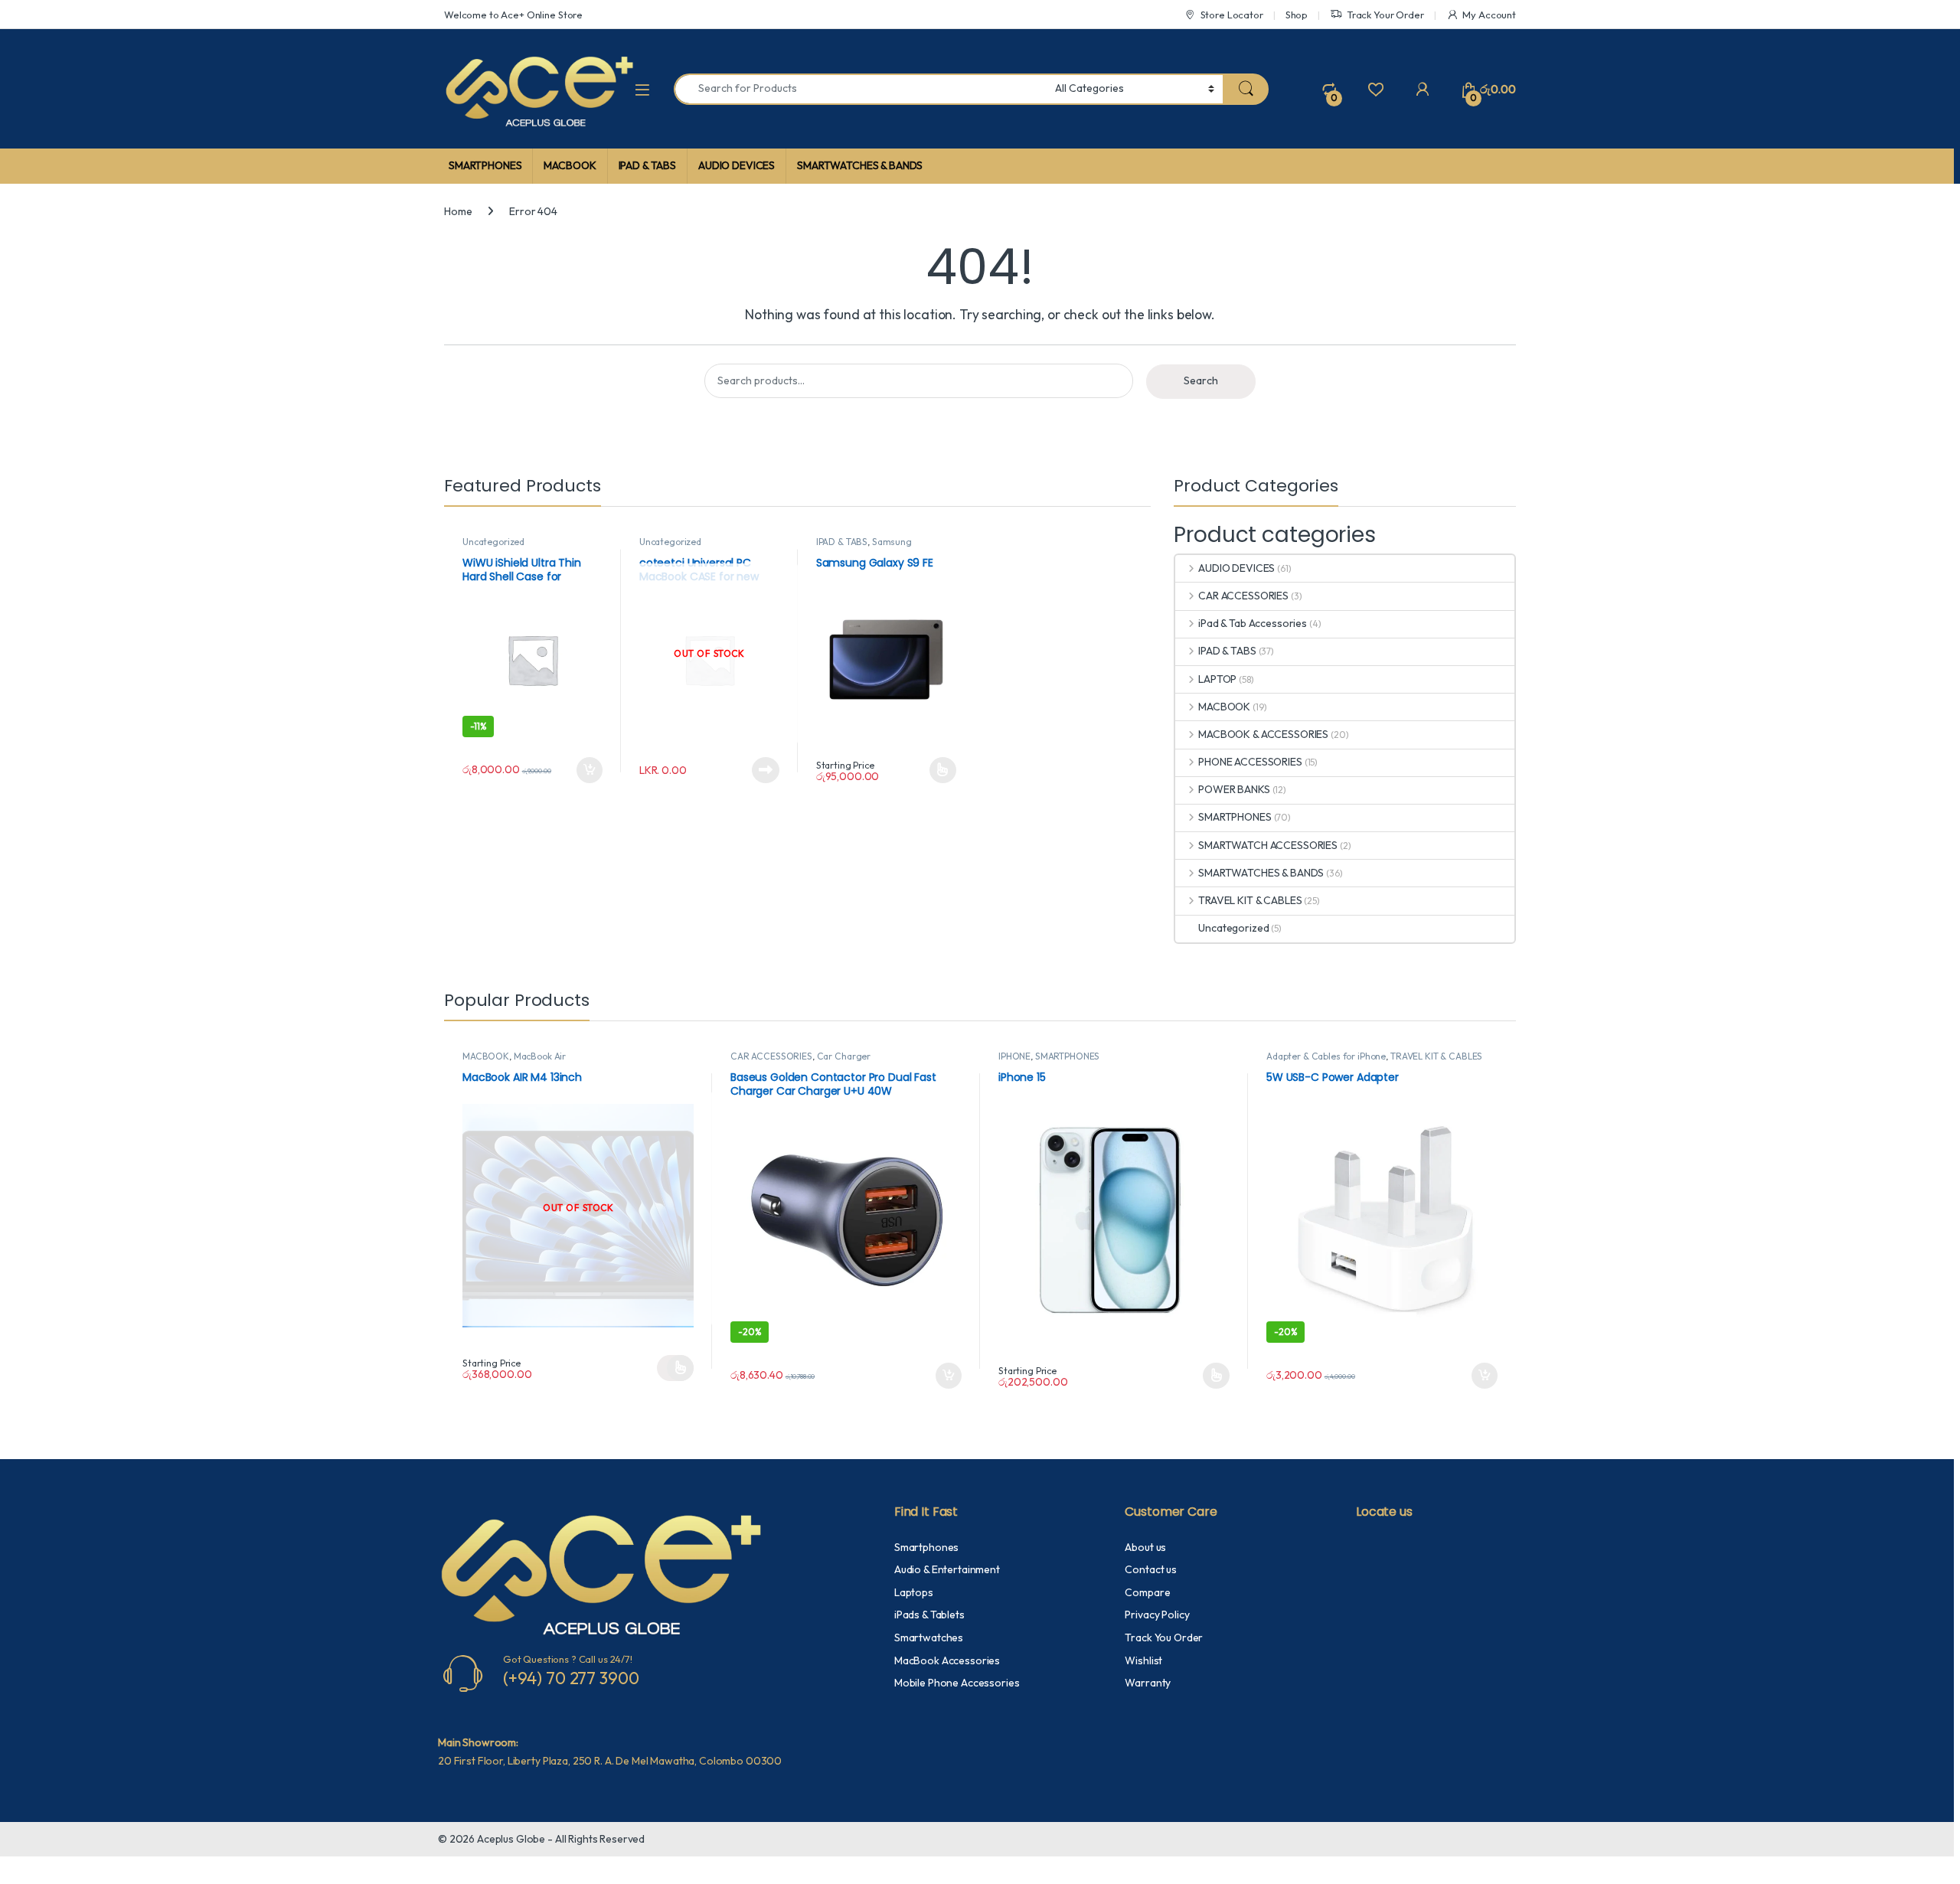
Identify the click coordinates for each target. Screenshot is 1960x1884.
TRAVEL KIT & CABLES (1250, 900)
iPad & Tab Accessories (1253, 623)
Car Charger (844, 1056)
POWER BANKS (1234, 789)
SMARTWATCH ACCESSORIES (1268, 845)
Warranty (1148, 1683)
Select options (937, 770)
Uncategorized (493, 542)
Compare (1147, 1592)
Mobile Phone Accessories (957, 1683)
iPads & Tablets (929, 1615)
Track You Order (1164, 1637)
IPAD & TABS (647, 165)
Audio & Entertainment (947, 1569)
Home (458, 211)
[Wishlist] (1375, 89)
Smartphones (926, 1547)
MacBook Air (540, 1056)
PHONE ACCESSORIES (1250, 762)
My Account (1489, 15)
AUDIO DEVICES (737, 165)
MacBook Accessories (947, 1660)
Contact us (1151, 1569)
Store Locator (1232, 15)
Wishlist (1143, 1660)
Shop (1297, 15)
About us (1145, 1547)
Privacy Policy (1157, 1615)
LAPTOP (1217, 679)
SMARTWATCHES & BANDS (860, 165)
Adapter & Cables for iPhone (1326, 1056)
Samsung (892, 542)
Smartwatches (929, 1637)
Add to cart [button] (590, 770)
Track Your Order (1385, 15)
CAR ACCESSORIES (1243, 596)
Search (1201, 380)
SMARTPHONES (485, 165)
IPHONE (1014, 1056)
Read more (766, 770)
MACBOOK (570, 165)
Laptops (914, 1592)
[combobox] (860, 89)
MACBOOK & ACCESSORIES (1263, 734)
